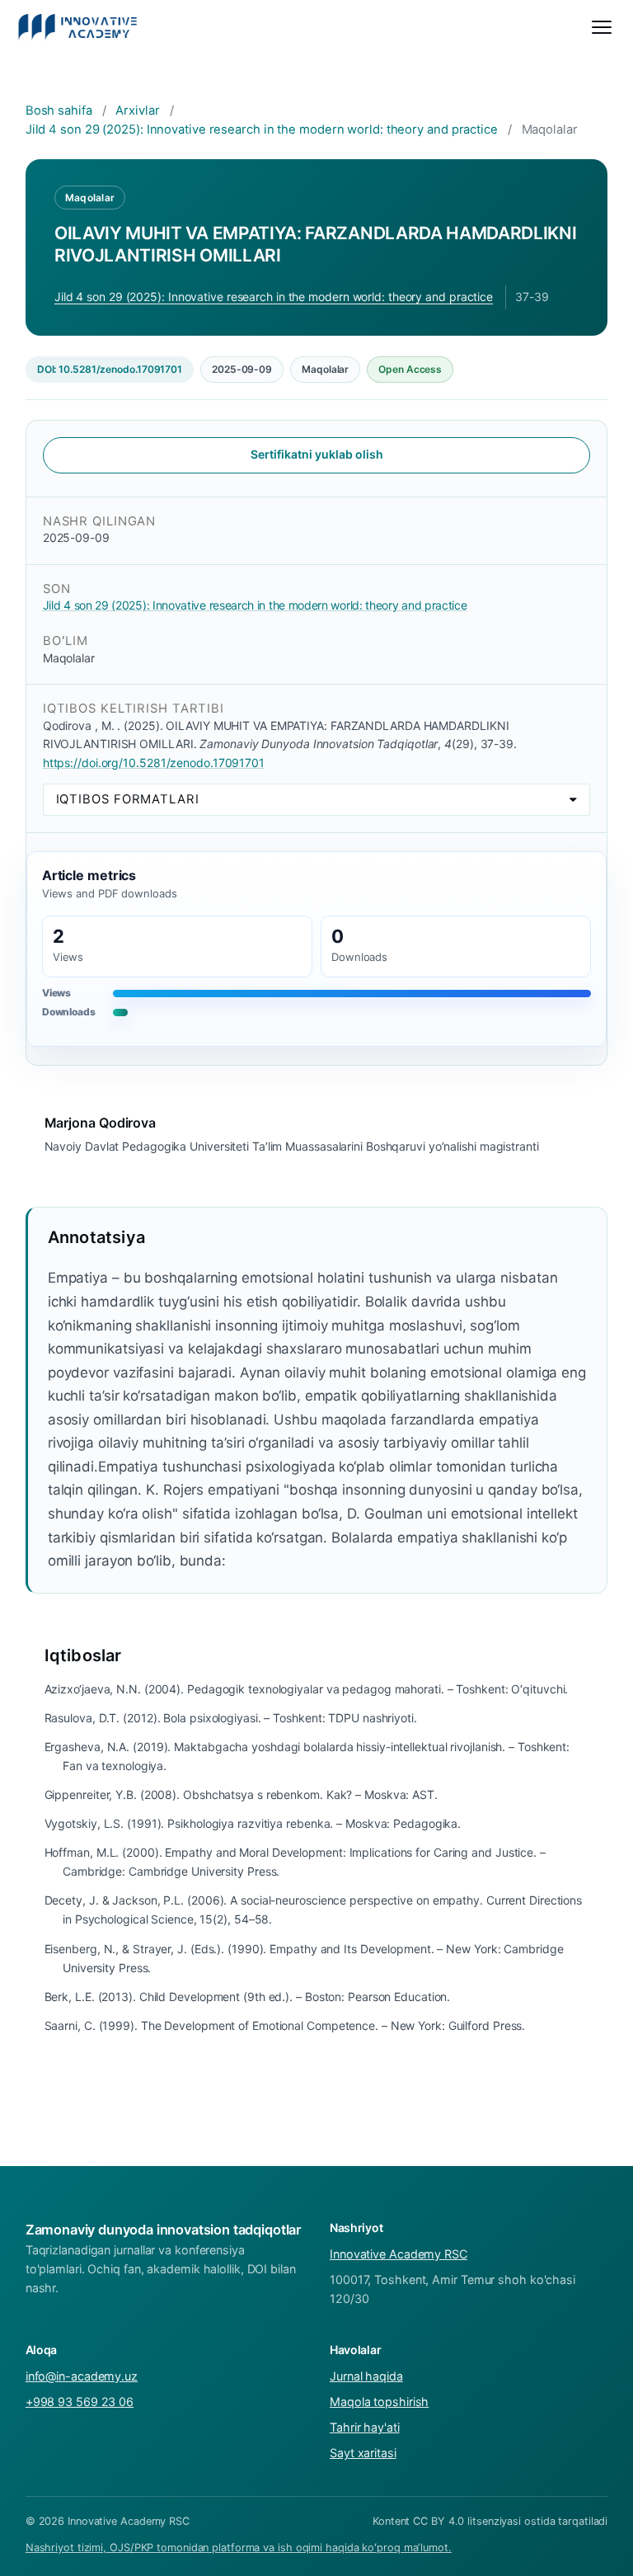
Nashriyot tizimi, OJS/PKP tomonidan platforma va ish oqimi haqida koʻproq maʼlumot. (239, 2548)
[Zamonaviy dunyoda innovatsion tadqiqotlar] (78, 27)
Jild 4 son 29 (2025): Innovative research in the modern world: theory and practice (262, 130)
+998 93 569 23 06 (80, 2402)
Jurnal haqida (366, 2376)
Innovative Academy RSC (399, 2254)
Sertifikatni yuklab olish (317, 454)
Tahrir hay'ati (365, 2427)
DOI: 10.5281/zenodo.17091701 (110, 369)
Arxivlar (137, 111)
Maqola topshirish (379, 2402)
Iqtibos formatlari (128, 799)
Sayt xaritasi (363, 2453)
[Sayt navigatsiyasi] (602, 27)
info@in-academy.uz (82, 2376)
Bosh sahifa (59, 111)
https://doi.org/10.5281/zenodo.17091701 (154, 763)
